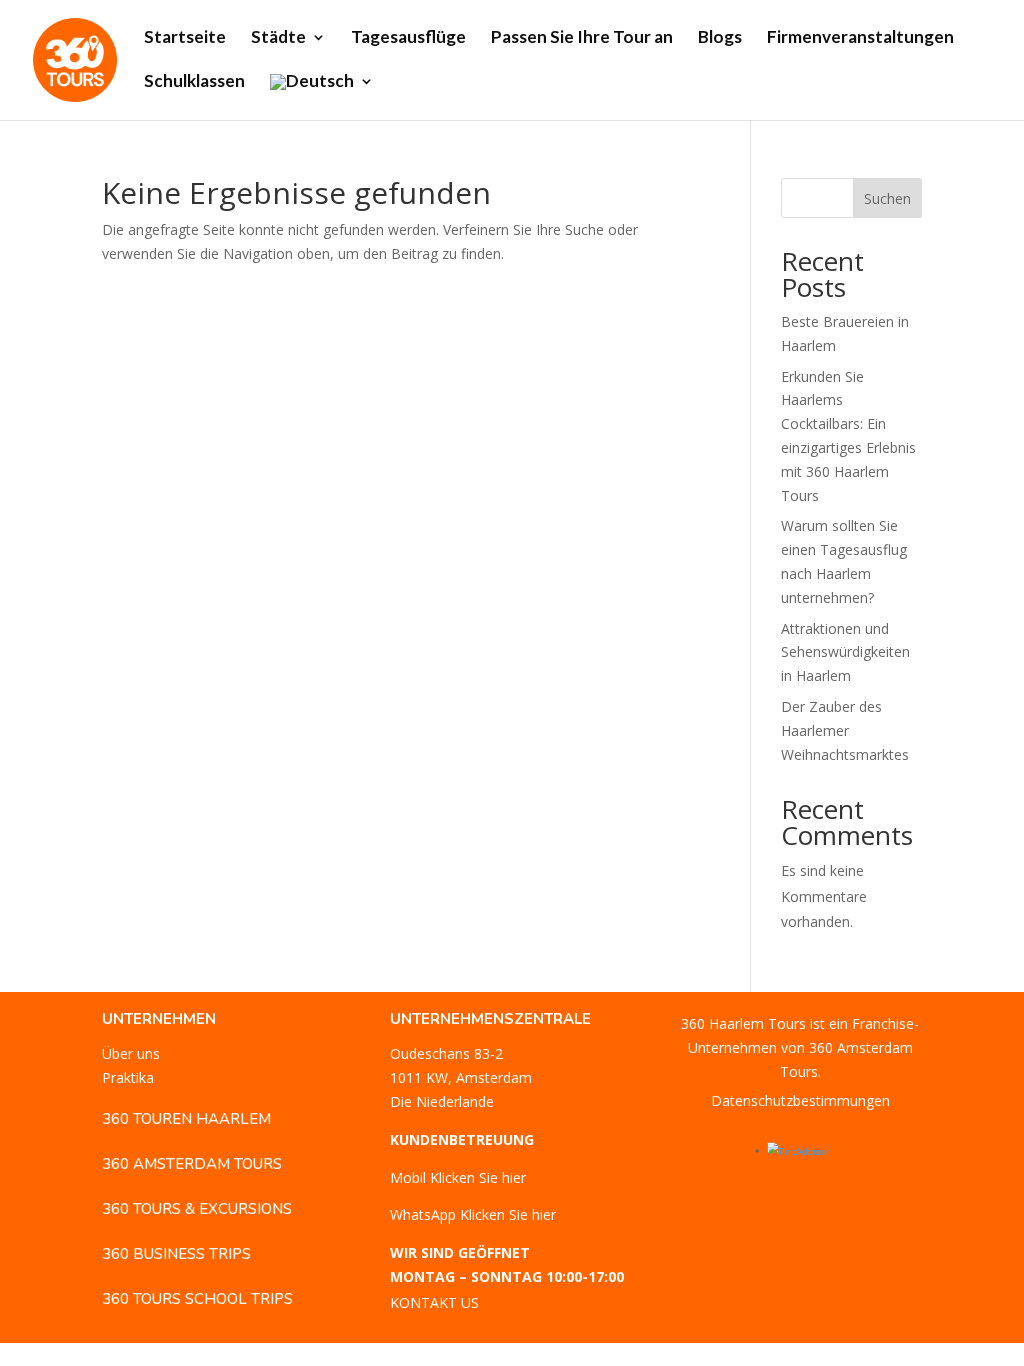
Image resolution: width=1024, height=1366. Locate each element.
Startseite (185, 38)
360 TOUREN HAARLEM (186, 1119)
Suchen (887, 198)
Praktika (128, 1077)
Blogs (720, 38)
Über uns (131, 1053)
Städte (278, 38)
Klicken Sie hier (478, 1177)
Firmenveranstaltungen (860, 38)
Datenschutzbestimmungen (800, 1100)
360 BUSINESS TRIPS (176, 1254)
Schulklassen (194, 82)
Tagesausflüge (408, 38)
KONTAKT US (434, 1302)
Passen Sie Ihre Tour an (582, 38)
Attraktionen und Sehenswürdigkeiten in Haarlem (845, 652)
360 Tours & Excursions (197, 1209)
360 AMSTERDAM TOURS (192, 1164)
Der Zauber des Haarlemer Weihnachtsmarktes (845, 730)
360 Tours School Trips (197, 1299)
